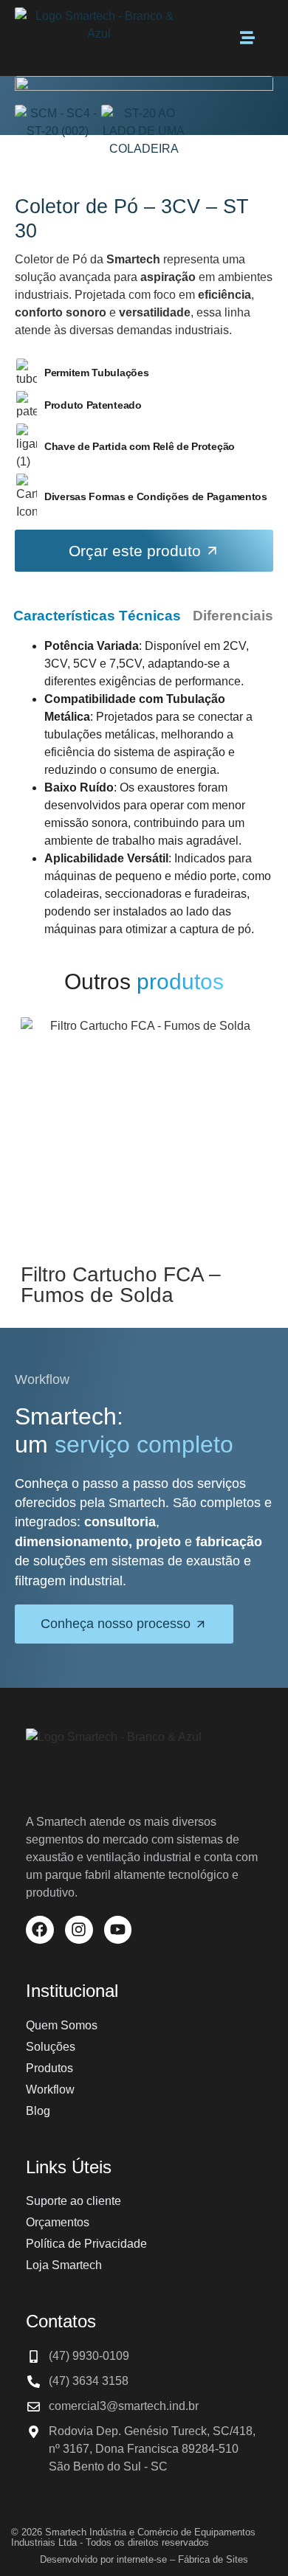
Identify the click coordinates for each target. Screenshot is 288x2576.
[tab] (97, 616)
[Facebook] (40, 1930)
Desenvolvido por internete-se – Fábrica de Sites (144, 2559)
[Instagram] (79, 1930)
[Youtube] (118, 1930)
